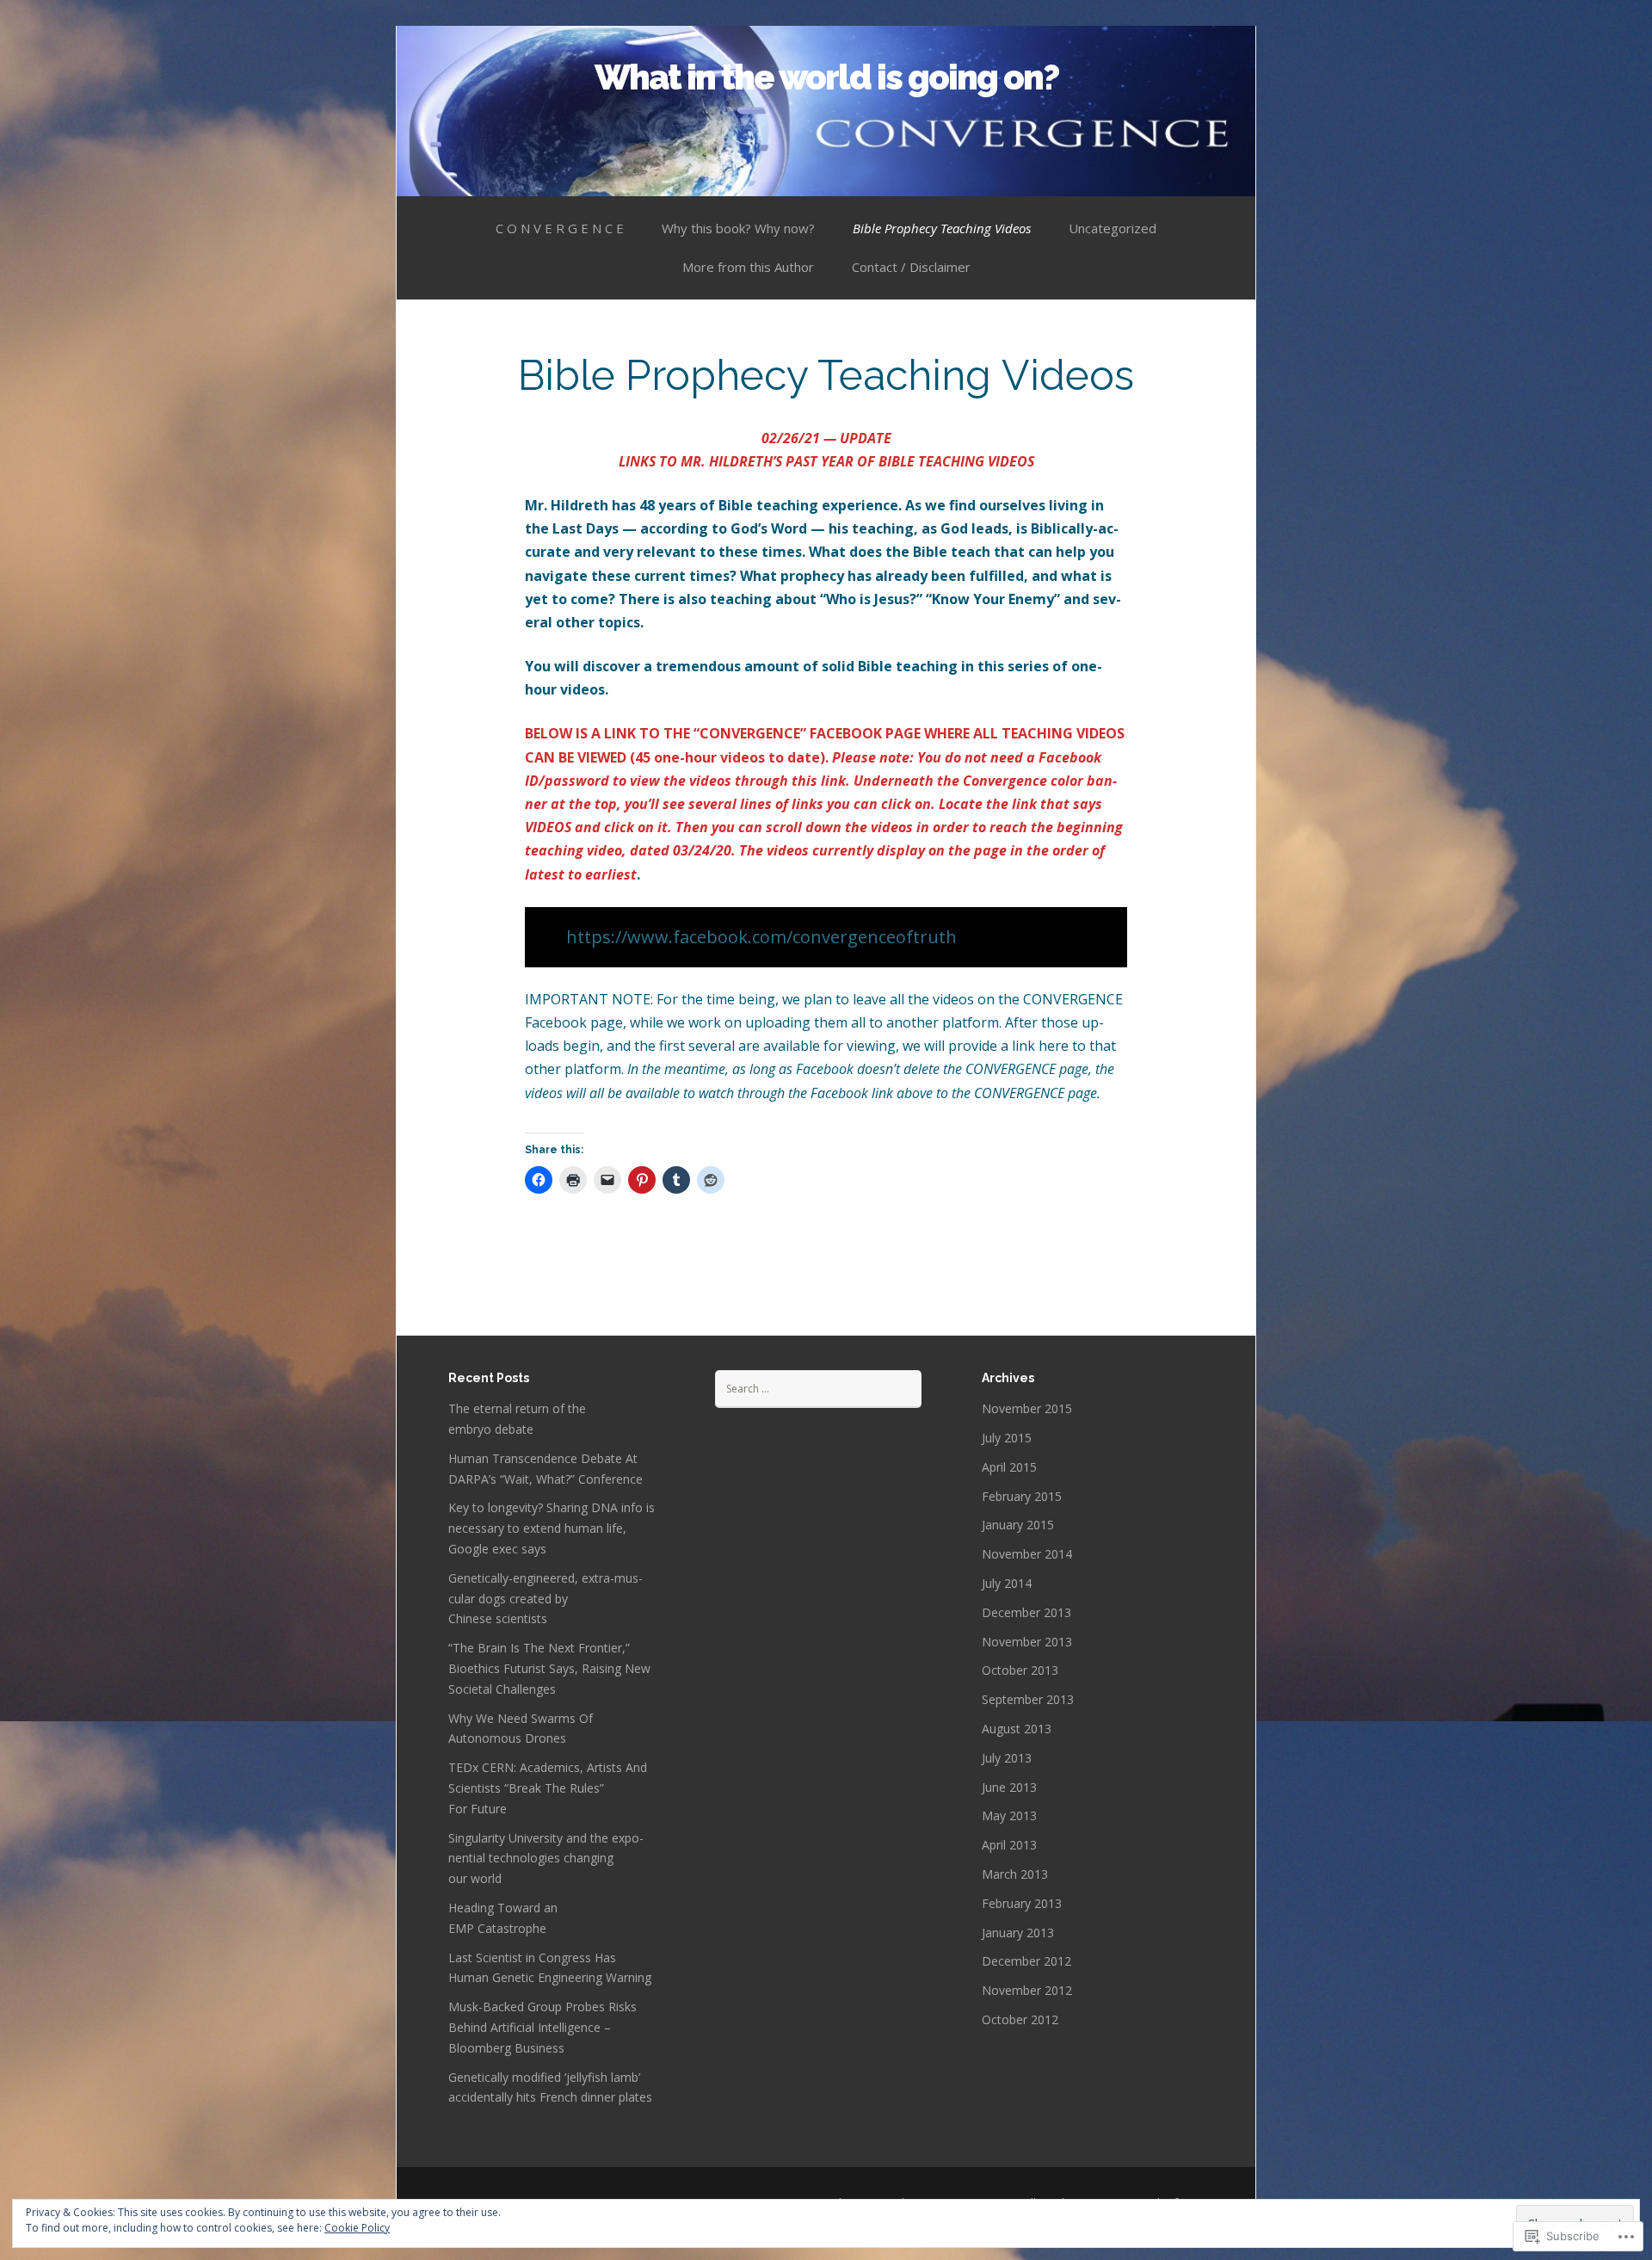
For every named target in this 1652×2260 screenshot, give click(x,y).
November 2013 (1027, 1642)
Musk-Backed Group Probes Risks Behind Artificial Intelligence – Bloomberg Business (542, 2027)
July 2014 (1007, 1583)
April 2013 (1009, 1845)
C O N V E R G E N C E (560, 228)
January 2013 (1018, 1933)
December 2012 (1026, 1961)
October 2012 (1020, 2019)
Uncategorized (1113, 228)
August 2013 (1017, 1729)
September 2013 (1028, 1699)
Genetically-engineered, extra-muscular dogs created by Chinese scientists (546, 1599)
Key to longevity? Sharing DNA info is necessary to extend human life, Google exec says (552, 1528)
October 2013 (1020, 1670)
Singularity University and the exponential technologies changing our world (546, 1859)
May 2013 (1009, 1815)
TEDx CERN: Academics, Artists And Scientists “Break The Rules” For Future (548, 1788)
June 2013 (1009, 1787)
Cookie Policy (357, 2228)
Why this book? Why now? (738, 228)
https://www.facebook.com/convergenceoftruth (761, 937)
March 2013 (1015, 1874)
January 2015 (1018, 1525)
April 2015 (1009, 1467)
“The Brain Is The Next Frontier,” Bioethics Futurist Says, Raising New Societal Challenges (549, 1668)
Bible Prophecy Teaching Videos (942, 228)
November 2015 (1027, 1408)
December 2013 (1026, 1612)
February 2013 (1022, 1903)
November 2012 (1027, 1990)
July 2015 (1007, 1438)
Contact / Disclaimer (911, 267)
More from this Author (748, 267)
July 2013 (1007, 1758)
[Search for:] (818, 1388)
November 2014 (1027, 1554)
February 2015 (1022, 1496)
